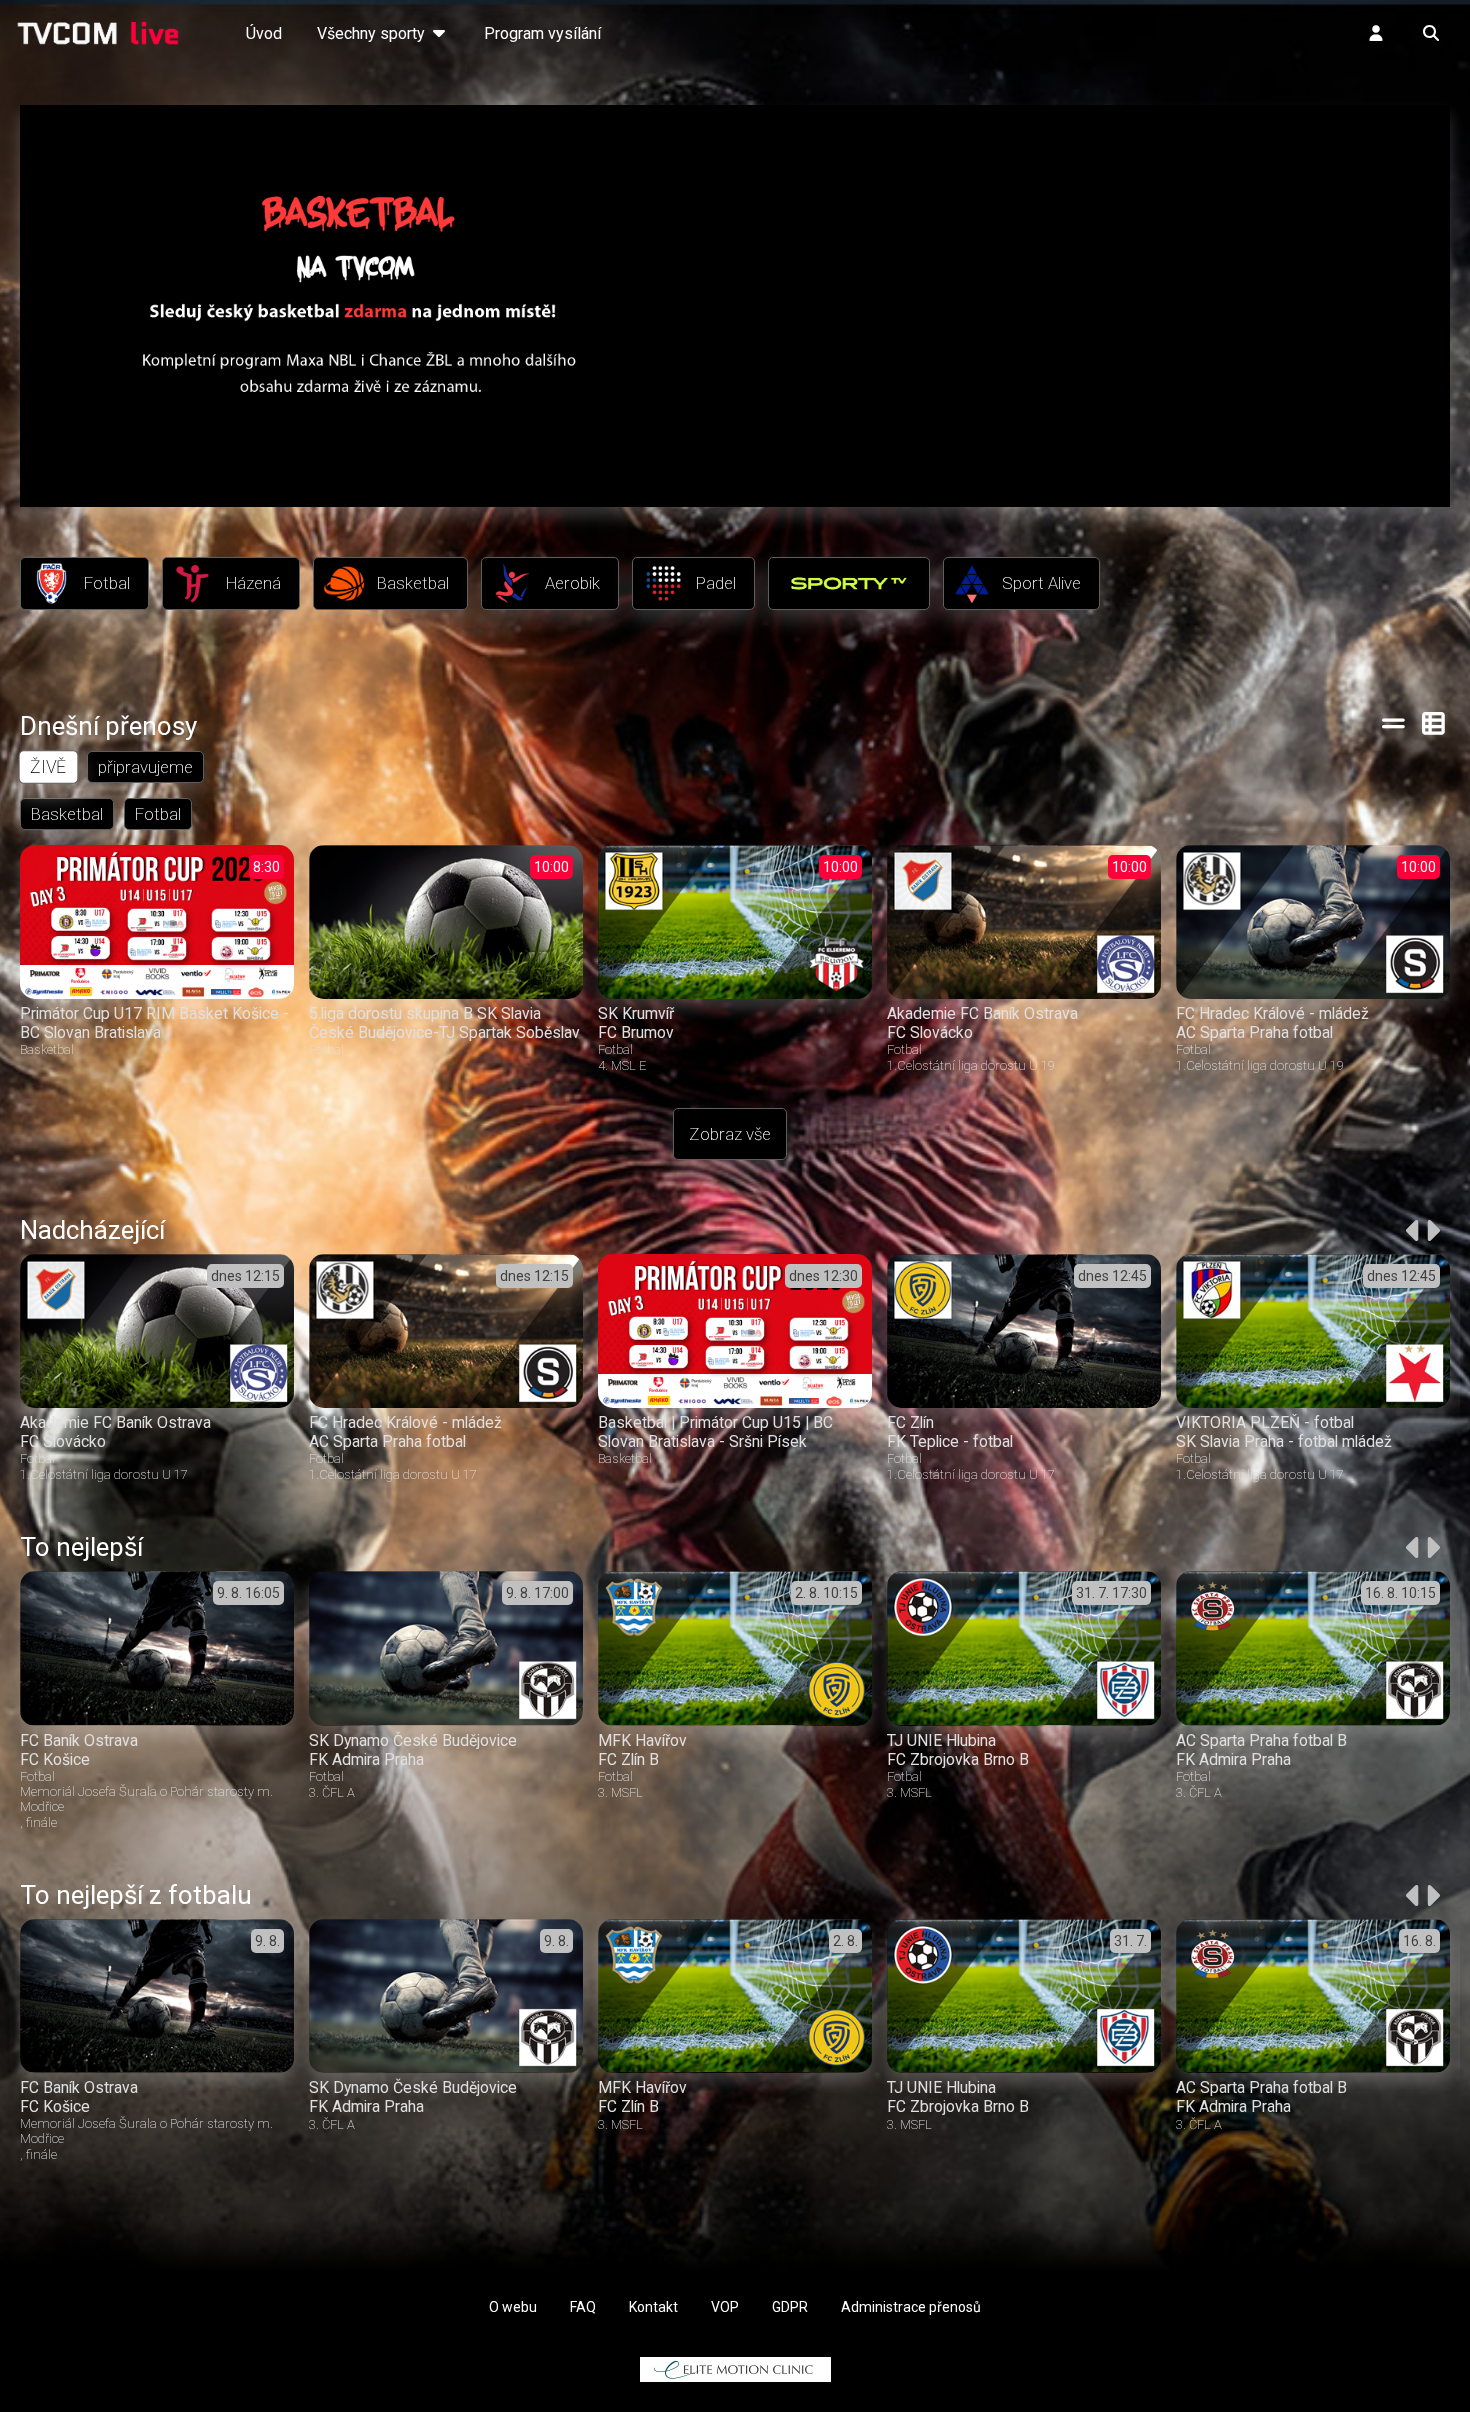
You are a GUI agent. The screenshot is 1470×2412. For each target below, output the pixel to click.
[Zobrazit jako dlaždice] (1434, 723)
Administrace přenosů (911, 2307)
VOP (725, 2307)
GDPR (790, 2307)
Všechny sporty (373, 33)
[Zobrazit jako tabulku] (1393, 723)
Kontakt (653, 2307)
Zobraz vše (730, 1134)
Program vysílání (542, 33)
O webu (513, 2307)
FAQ (583, 2307)
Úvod (264, 33)
